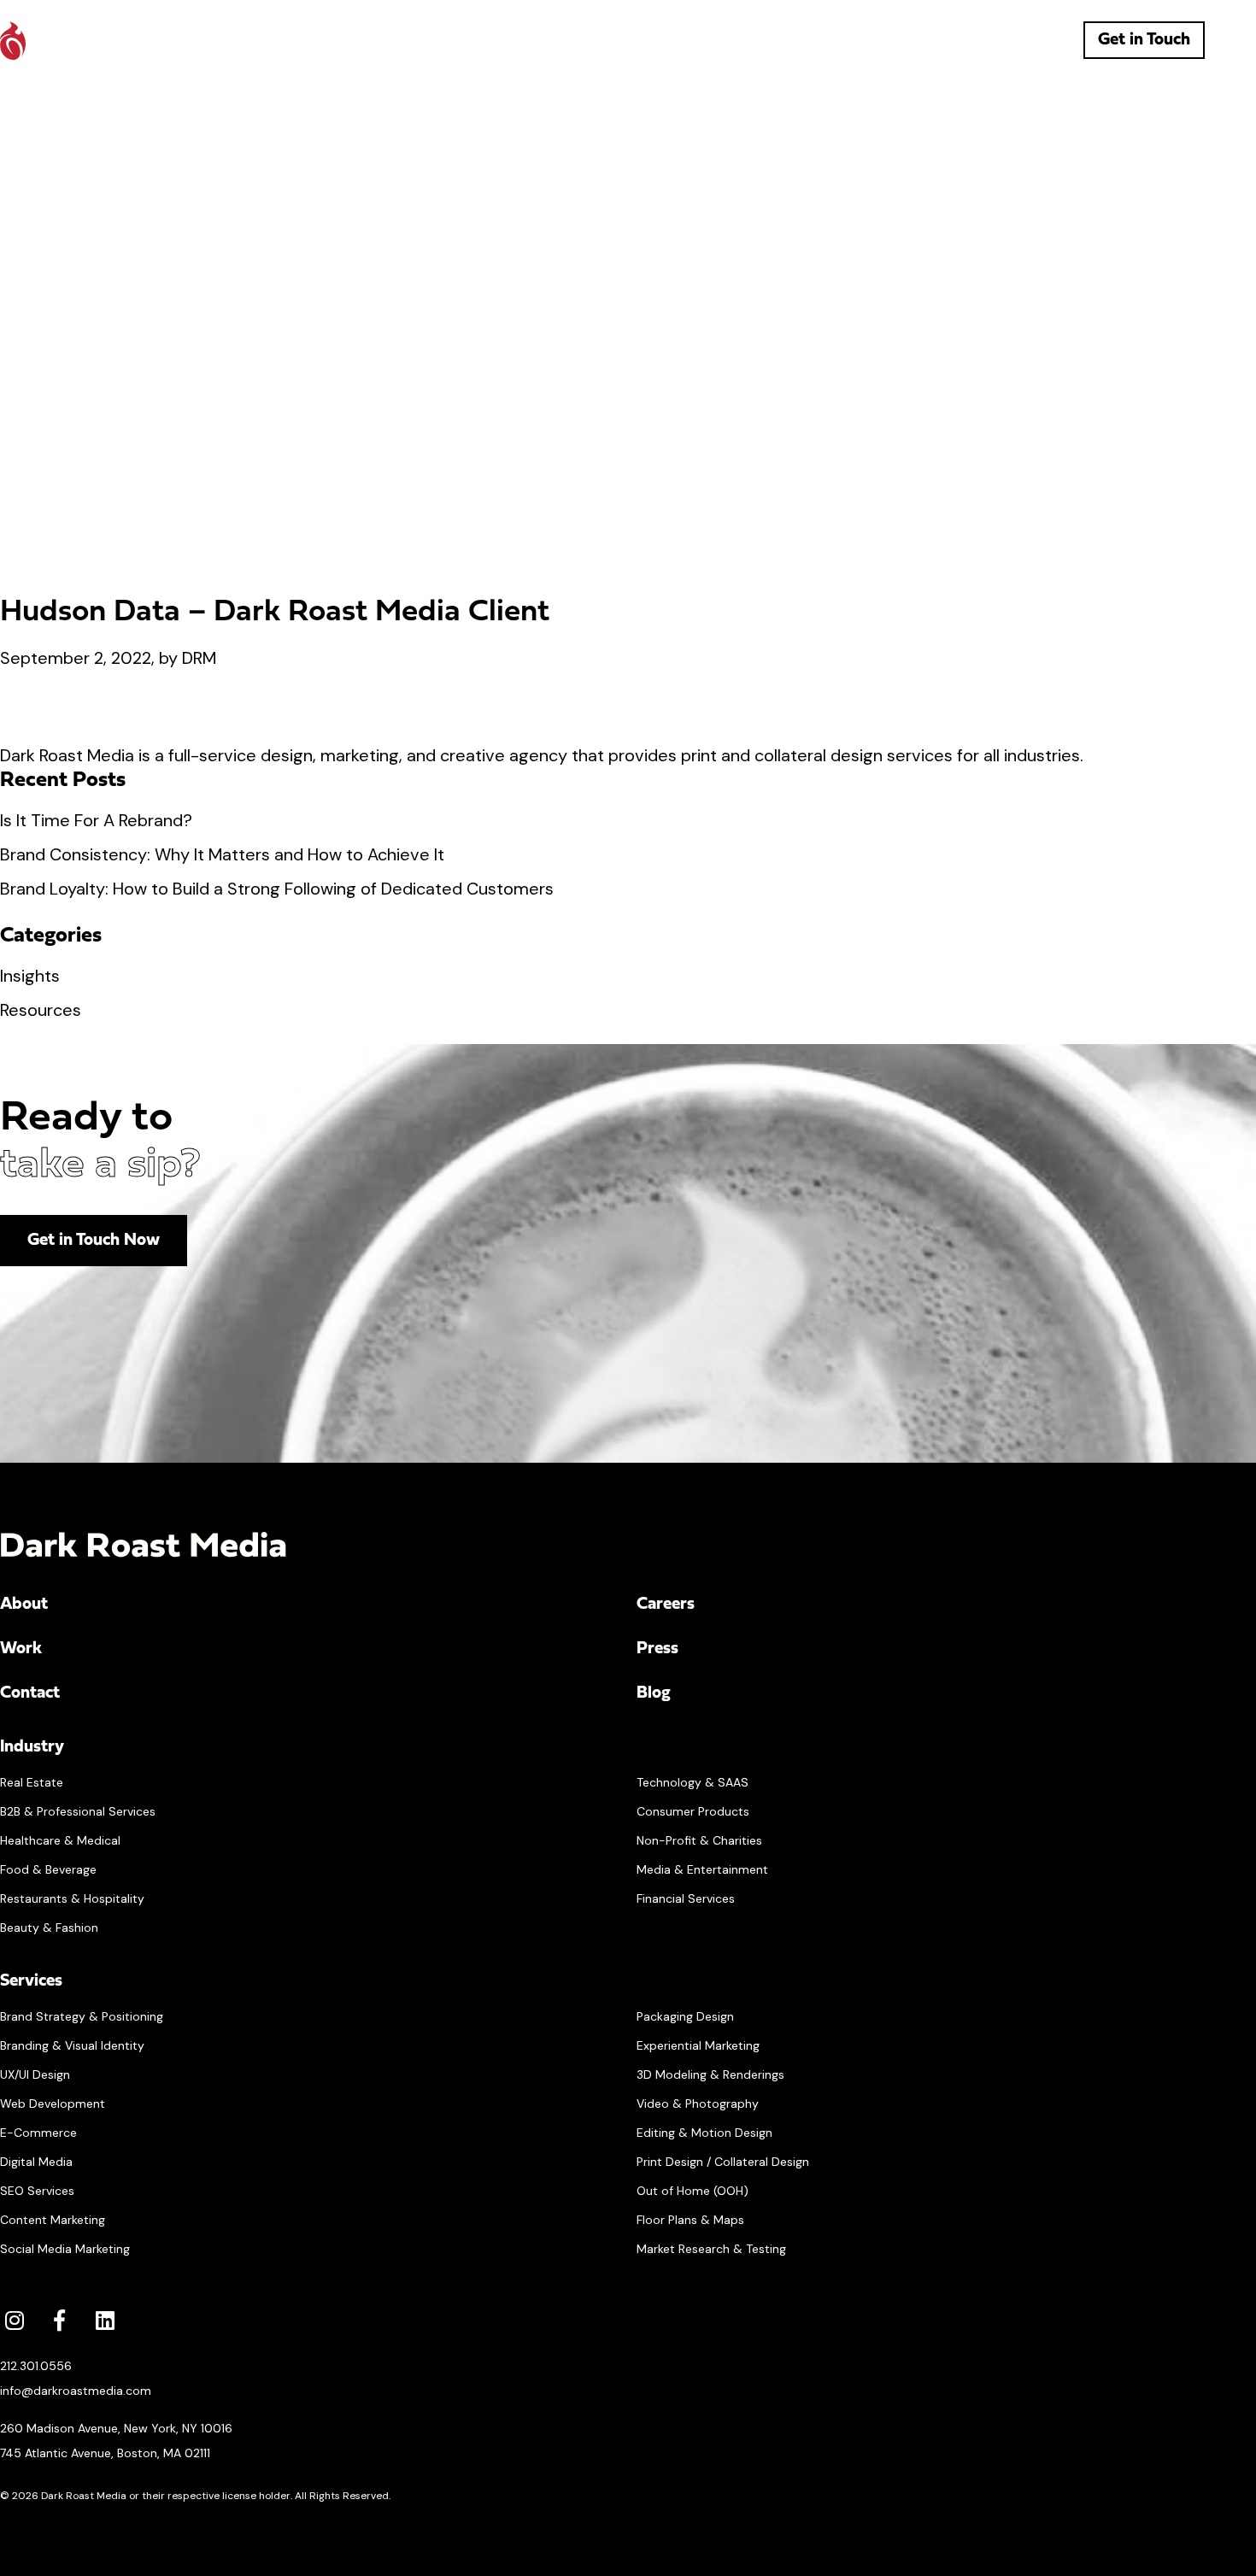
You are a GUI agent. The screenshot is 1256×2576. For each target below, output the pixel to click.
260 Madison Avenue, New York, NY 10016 (116, 2428)
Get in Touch (1144, 40)
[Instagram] (14, 2320)
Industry (32, 1747)
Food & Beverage (48, 1869)
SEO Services (37, 2191)
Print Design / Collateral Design (723, 2162)
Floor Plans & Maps (690, 2220)
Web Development (53, 2104)
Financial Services (686, 1898)
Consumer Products (693, 1811)
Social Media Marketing (65, 2249)
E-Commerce (38, 2133)
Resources (41, 1010)
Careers (666, 1605)
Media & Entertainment (702, 1869)
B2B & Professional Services (78, 1811)
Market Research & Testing (711, 2249)
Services (31, 1981)
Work (21, 1649)
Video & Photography (698, 2104)
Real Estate (32, 1782)
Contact (30, 1693)
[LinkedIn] (105, 2320)
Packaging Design (685, 2016)
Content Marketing (53, 2220)
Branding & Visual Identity (72, 2045)
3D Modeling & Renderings (710, 2074)
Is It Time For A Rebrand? (96, 820)
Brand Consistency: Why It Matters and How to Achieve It (222, 854)
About (24, 1605)
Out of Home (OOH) (693, 2191)
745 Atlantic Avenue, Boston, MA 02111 (105, 2453)
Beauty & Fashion (49, 1928)
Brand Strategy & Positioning (82, 2016)
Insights (30, 976)
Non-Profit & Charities (699, 1840)
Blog (654, 1693)
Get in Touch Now (94, 1241)
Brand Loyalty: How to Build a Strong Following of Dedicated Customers (277, 889)
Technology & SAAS (693, 1782)
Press (657, 1649)
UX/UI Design (35, 2074)
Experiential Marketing (698, 2045)
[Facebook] (59, 2320)
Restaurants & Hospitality (72, 1898)
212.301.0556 (36, 2366)
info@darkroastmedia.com (76, 2391)
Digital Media (36, 2162)
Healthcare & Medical (60, 1840)
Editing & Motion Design (704, 2133)
